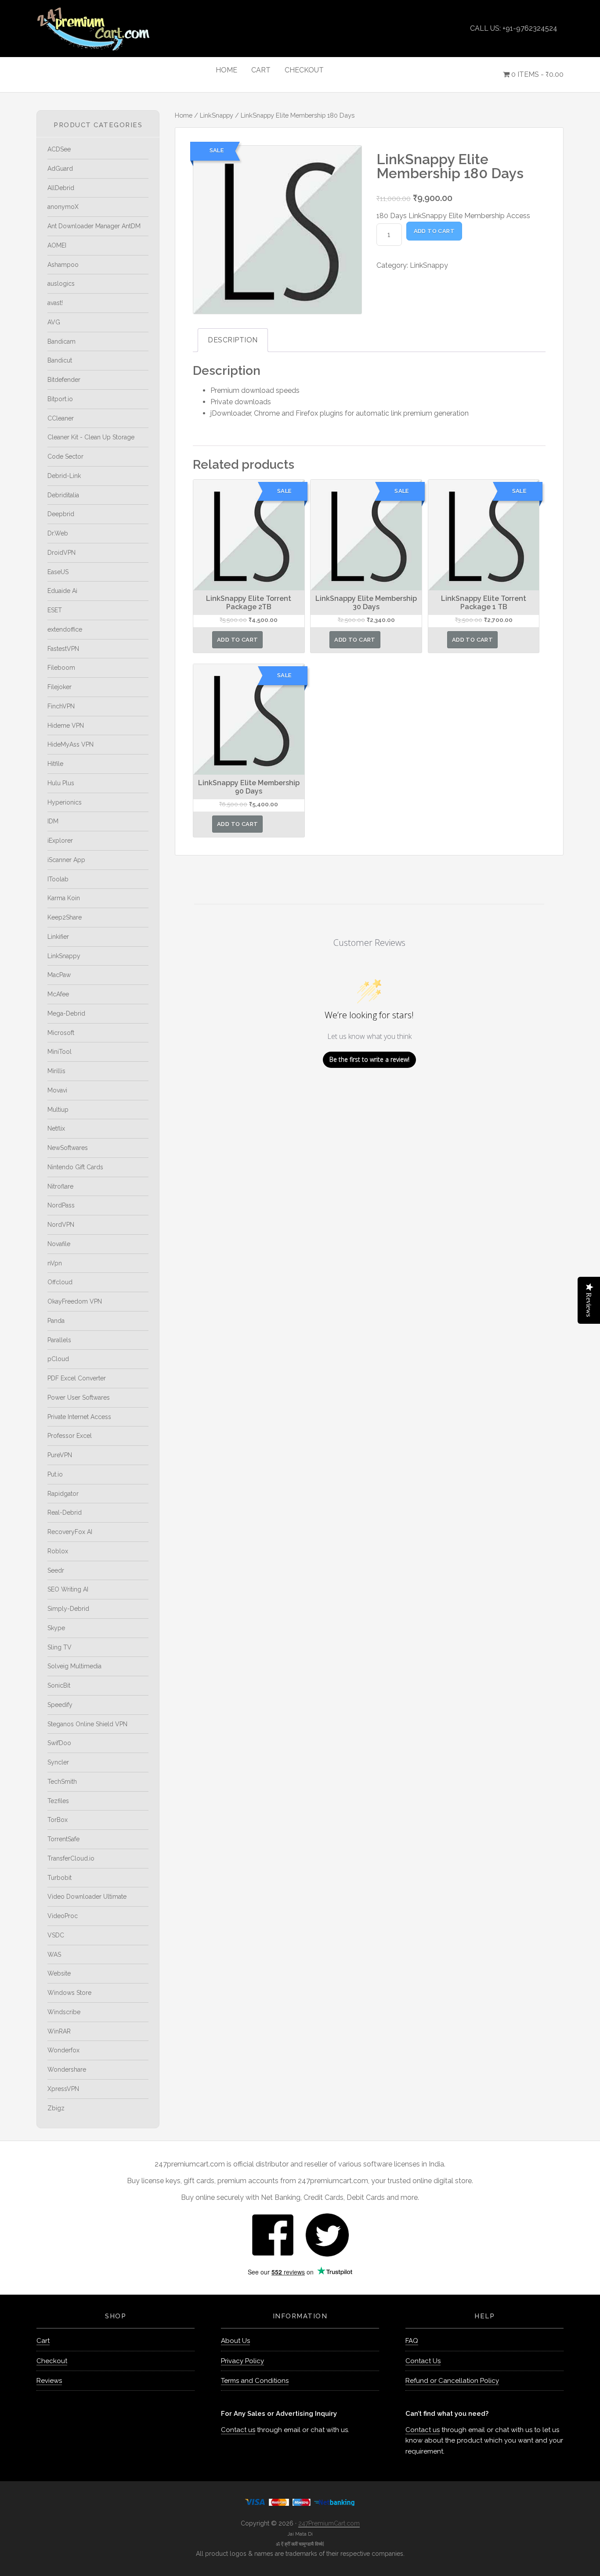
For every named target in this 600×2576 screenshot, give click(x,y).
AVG (54, 322)
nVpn (55, 1263)
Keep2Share (65, 917)
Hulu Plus (61, 783)
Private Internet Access (79, 1417)
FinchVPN (61, 706)
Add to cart (434, 231)
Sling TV (60, 1647)
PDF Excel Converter (77, 1378)
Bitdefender (64, 380)
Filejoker (60, 687)
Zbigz (56, 2108)
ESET (55, 610)
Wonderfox (63, 2050)
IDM (53, 821)
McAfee (58, 994)
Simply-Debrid (68, 1609)
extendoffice (65, 629)
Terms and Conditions (255, 2381)
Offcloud (60, 1282)
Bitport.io (60, 399)
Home (184, 115)
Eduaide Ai (62, 591)
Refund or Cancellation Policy (452, 2381)
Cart (43, 2341)
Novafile (59, 1244)
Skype (56, 1628)
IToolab (58, 879)
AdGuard (60, 169)
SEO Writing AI (68, 1589)
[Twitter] (327, 2234)
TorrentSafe (63, 1839)
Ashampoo (63, 265)
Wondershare (67, 2069)
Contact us (238, 2430)
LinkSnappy (217, 115)
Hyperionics (65, 802)
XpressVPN (63, 2089)
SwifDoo (59, 1743)
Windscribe (64, 2012)
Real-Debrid (65, 1513)
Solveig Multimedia (74, 1666)
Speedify (60, 1705)
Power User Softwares (79, 1398)
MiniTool (60, 1052)
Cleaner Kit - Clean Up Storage (91, 437)
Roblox (58, 1551)
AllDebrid (61, 188)
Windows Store (69, 1993)
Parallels (59, 1340)
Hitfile (55, 764)
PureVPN (60, 1455)
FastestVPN (63, 649)
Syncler (58, 1762)
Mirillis (56, 1071)
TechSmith (62, 1782)
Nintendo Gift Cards (75, 1167)
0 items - (537, 74)
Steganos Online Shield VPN (87, 1724)
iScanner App (66, 860)
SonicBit (59, 1685)
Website (59, 1973)
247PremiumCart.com (329, 2523)
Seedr (56, 1570)
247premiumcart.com (116, 29)
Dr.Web (58, 533)
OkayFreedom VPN (75, 1301)
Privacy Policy (242, 2361)
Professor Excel (70, 1436)
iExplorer (60, 841)
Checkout (52, 2361)
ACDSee (59, 149)
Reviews (49, 2381)
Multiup (58, 1110)
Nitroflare (60, 1186)
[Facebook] (273, 2234)
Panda (56, 1321)
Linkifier (58, 937)
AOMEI (57, 245)
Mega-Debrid (66, 1013)
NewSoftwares (68, 1148)
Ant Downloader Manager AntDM (94, 226)
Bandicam (61, 341)
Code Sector (65, 456)
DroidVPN (61, 553)
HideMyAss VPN (70, 744)
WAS (54, 1954)
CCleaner (61, 418)
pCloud (58, 1359)
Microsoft (61, 1033)
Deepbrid (61, 514)
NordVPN (61, 1225)
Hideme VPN (66, 726)
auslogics (61, 284)
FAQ (412, 2341)
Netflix (56, 1128)
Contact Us (423, 2361)
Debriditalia (63, 495)
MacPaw (59, 975)
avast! (55, 303)
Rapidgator (63, 1494)
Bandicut (60, 360)
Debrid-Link (64, 476)
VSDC (56, 1935)
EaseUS (58, 572)
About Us (235, 2341)
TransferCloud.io (71, 1858)
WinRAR (59, 2031)
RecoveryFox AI (70, 1532)
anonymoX (63, 207)
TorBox (58, 1820)
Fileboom (61, 668)
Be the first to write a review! (369, 1059)
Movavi (57, 1090)
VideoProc (63, 1916)
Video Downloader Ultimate (87, 1897)
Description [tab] (233, 340)
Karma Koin (64, 898)
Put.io (55, 1474)
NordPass (61, 1205)
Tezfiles (58, 1801)
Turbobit (60, 1878)
